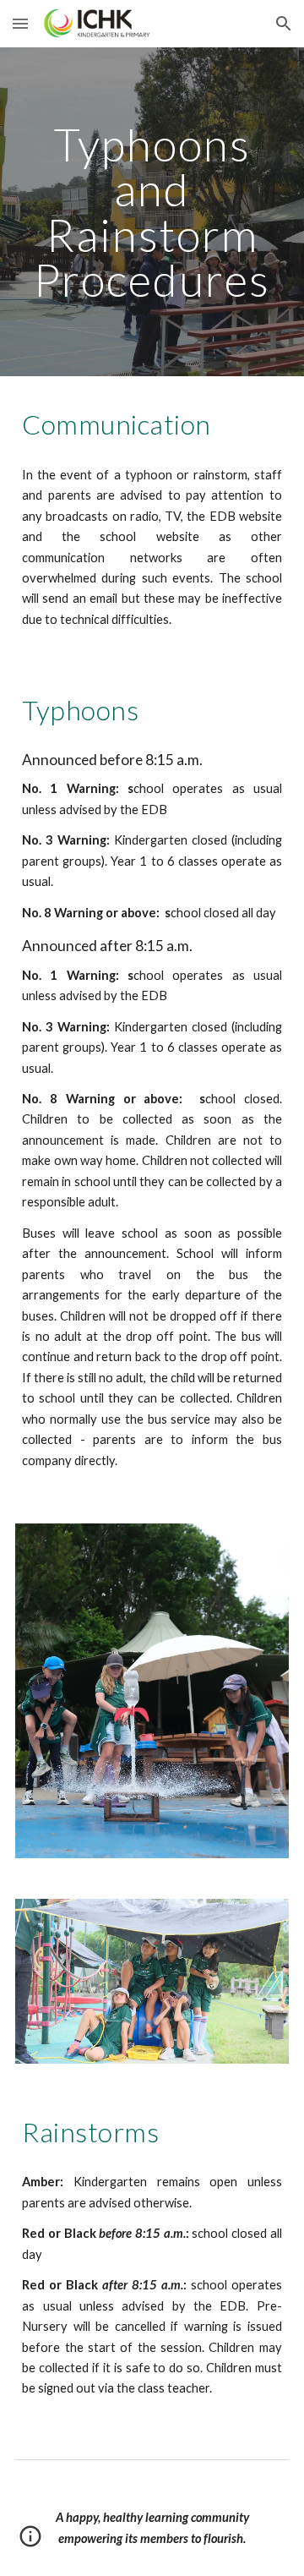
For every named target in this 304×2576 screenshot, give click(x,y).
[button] (20, 23)
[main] (152, 212)
